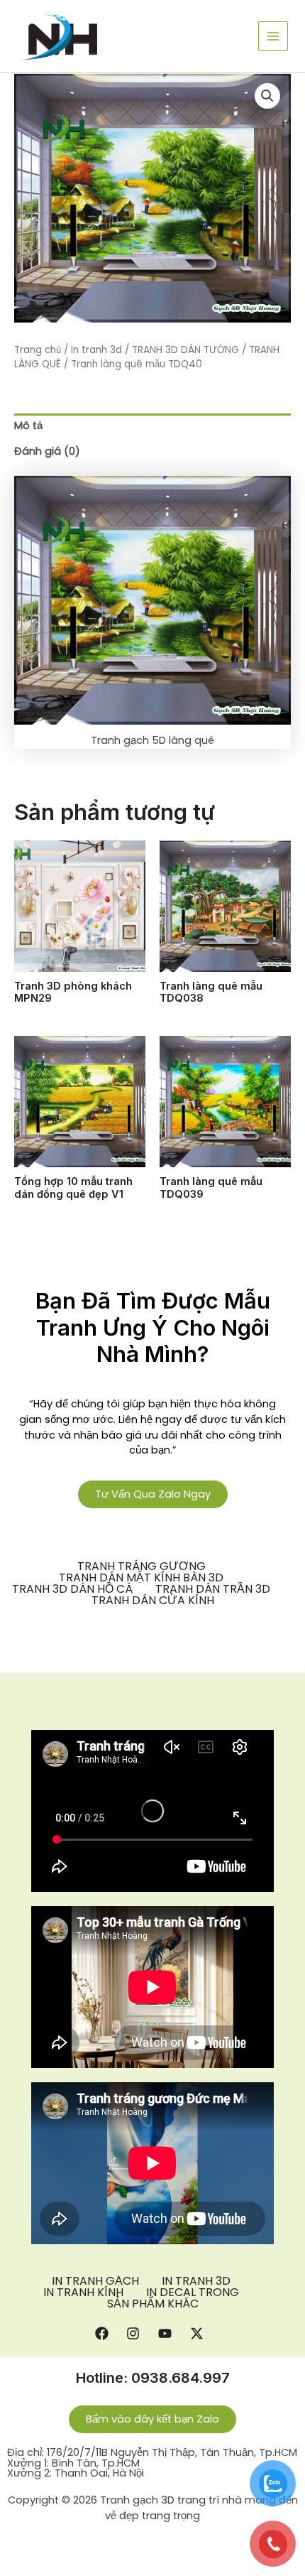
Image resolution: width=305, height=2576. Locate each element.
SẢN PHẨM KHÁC (153, 2304)
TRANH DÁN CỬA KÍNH (153, 1601)
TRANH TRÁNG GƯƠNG (142, 1566)
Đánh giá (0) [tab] (47, 451)
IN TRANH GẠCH (95, 2281)
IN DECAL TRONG (193, 2293)
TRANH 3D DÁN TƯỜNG (185, 350)
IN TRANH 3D (196, 2281)
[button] (267, 96)
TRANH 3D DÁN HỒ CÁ (72, 1589)
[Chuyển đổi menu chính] (273, 36)
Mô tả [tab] (28, 426)
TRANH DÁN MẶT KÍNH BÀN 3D (141, 1578)
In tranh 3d (96, 350)
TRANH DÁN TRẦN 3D (213, 1589)
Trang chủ (38, 350)
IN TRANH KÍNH (83, 2293)
